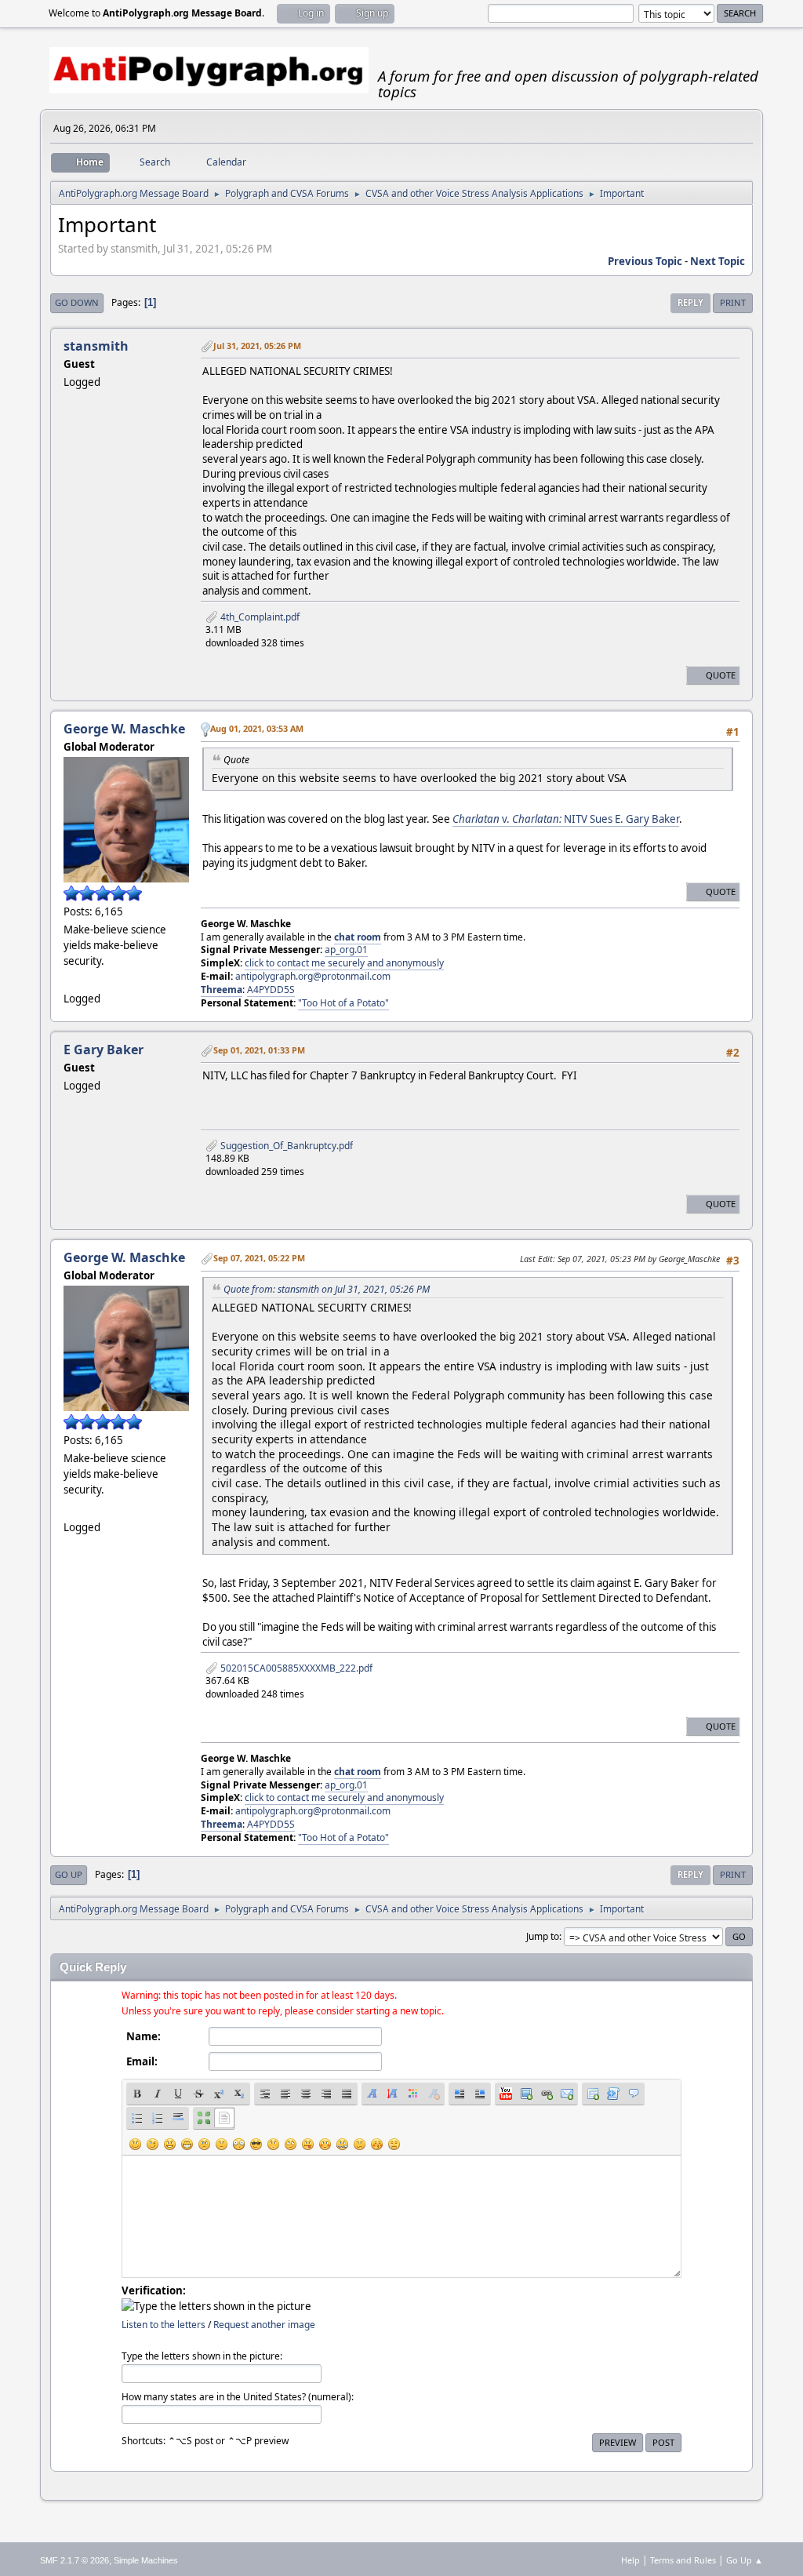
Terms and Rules (683, 2560)
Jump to (543, 1936)
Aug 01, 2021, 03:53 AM (257, 728)
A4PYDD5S (271, 990)
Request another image (264, 2325)
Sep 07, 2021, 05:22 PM (259, 1258)
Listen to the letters (164, 2325)
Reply (690, 302)
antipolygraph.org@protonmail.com (313, 976)
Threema (222, 990)
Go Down (77, 302)
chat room (358, 937)
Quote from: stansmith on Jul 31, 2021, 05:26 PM (327, 1289)
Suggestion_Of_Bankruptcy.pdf (285, 1146)
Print (733, 302)
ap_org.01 (346, 950)
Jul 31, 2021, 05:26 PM (257, 346)
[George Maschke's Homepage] (70, 979)
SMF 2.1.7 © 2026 (74, 2560)
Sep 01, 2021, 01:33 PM (259, 1050)
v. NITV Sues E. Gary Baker (566, 819)
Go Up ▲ (745, 2560)
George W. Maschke (124, 729)
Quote (721, 675)
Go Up (69, 1874)
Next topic (718, 261)
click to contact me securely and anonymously (344, 963)
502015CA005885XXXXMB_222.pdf (295, 1668)
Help (630, 2560)
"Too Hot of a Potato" (343, 1003)
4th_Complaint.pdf (259, 617)
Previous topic (645, 261)
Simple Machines (146, 2560)
